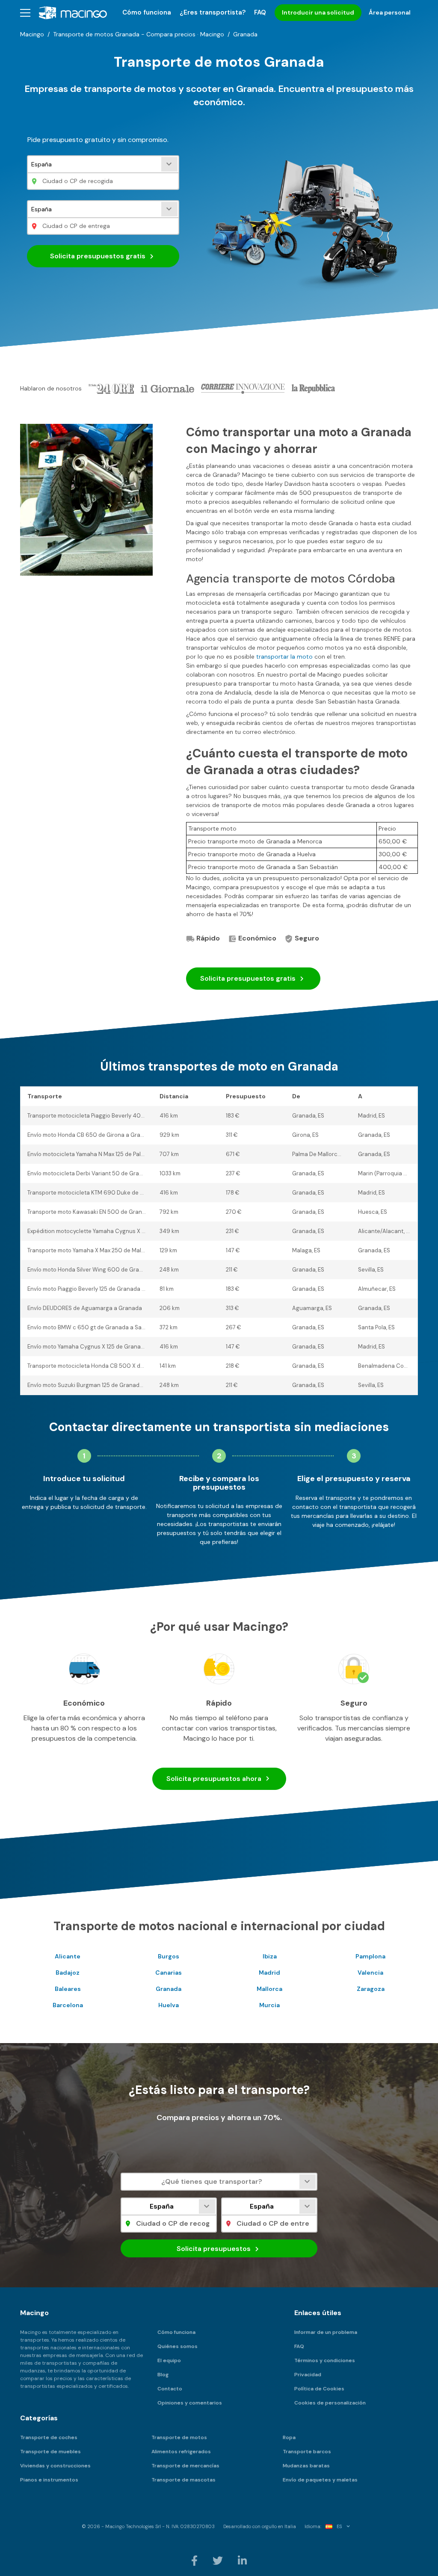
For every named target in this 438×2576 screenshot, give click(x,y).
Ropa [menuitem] (289, 2437)
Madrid (269, 1973)
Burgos (169, 1956)
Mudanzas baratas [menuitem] (306, 2466)
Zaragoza (371, 1989)
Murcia (269, 2005)
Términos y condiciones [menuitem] (325, 2360)
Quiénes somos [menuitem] (178, 2346)
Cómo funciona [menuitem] (147, 12)
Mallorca (269, 1989)
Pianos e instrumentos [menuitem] (49, 2480)
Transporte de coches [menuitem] (49, 2437)
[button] (25, 13)
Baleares (68, 1989)
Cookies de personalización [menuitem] (330, 2403)
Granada (169, 1989)
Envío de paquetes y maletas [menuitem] (320, 2480)
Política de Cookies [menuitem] (319, 2389)
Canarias (169, 1973)
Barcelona (68, 2005)
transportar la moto (284, 657)
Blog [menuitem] (163, 2375)
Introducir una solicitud (318, 12)
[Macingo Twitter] (218, 2560)
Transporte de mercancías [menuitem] (185, 2466)
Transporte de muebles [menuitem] (50, 2452)
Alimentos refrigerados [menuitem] (181, 2452)
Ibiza (270, 1956)
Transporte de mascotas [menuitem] (183, 2480)
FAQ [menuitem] (260, 12)
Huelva (169, 2005)
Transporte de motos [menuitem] (179, 2437)
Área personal (390, 12)
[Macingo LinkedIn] (242, 2560)
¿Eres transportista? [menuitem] (213, 12)
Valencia (370, 1973)
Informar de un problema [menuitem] (326, 2332)
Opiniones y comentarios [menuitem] (190, 2403)
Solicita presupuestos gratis (99, 256)
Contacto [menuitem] (170, 2389)
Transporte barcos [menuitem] (307, 2452)
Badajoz (68, 1973)
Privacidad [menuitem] (308, 2375)
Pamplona (370, 1956)
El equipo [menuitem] (169, 2360)
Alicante (68, 1956)
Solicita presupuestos (248, 978)
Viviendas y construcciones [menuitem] (55, 2466)
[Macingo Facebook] (195, 2560)
